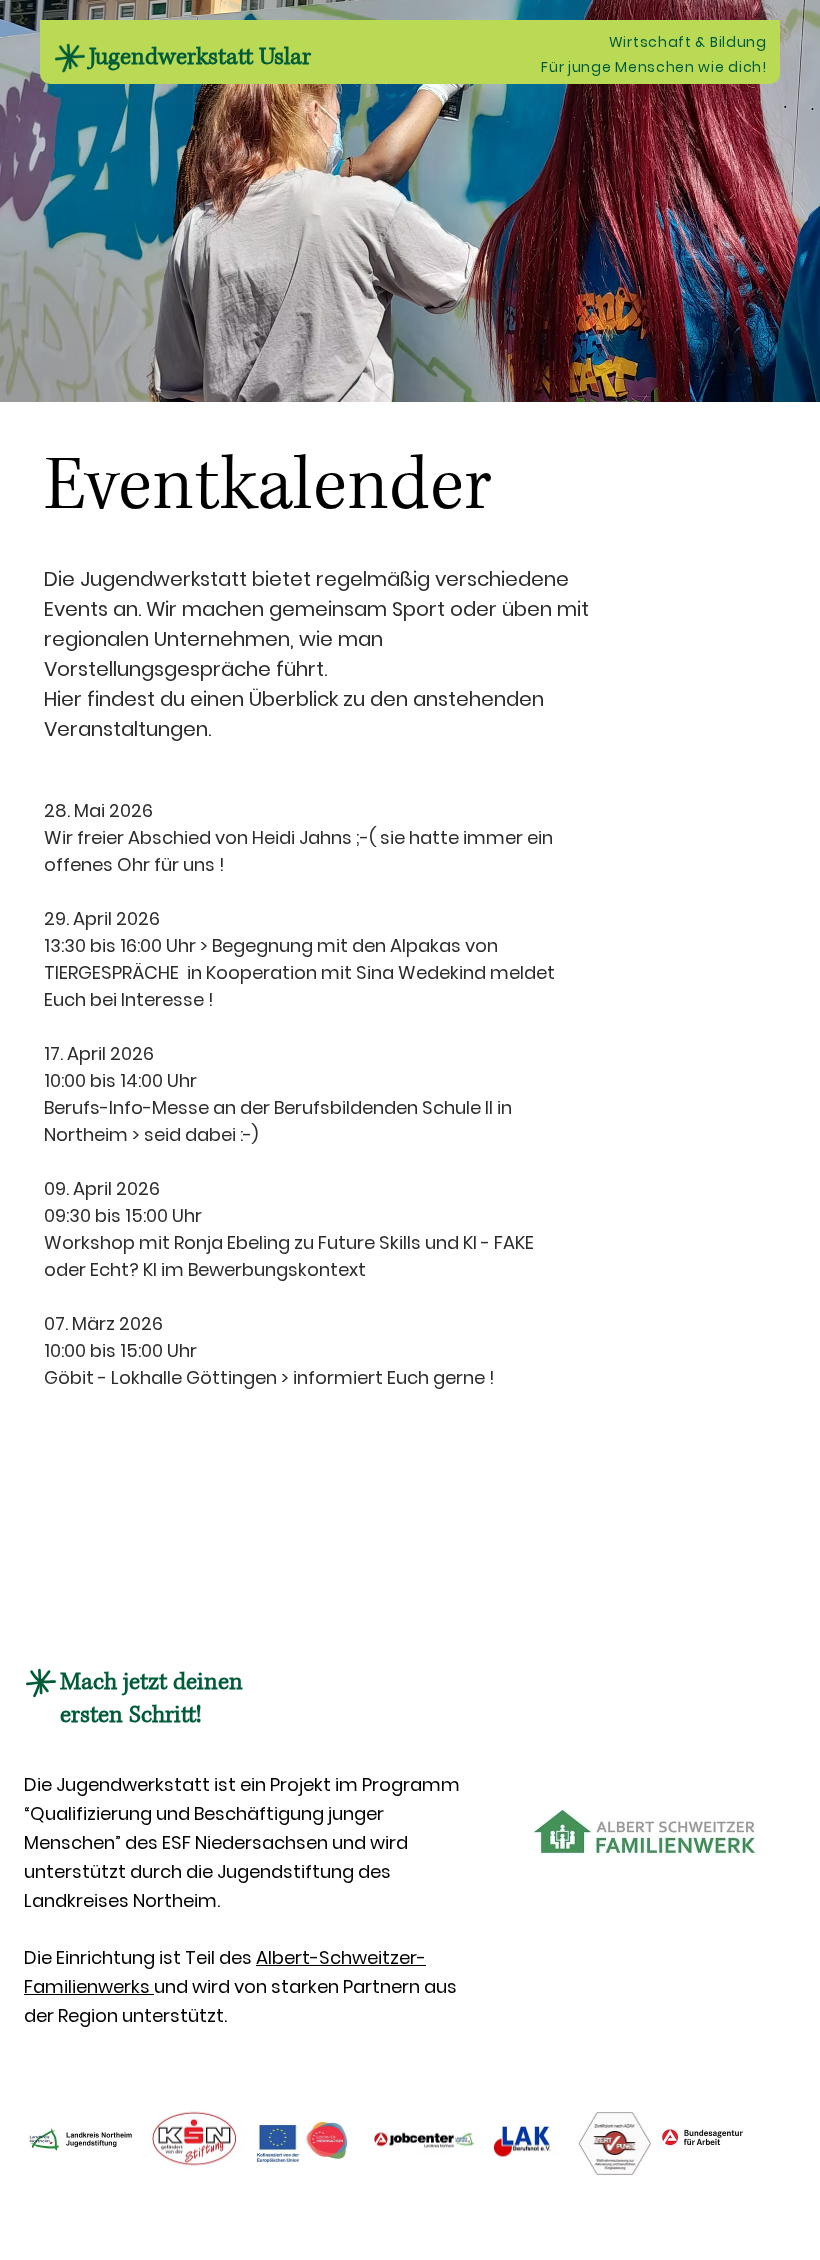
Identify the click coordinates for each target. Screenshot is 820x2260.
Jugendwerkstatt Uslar (200, 57)
